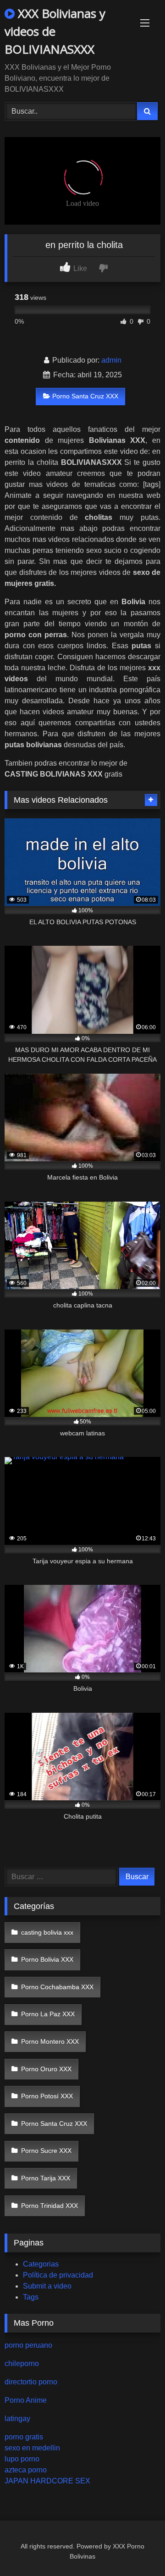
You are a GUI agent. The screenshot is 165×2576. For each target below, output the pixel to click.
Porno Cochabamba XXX (57, 1987)
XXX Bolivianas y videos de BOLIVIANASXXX (55, 31)
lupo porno (22, 2459)
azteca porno (26, 2470)
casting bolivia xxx (47, 1932)
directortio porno (31, 2382)
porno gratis (24, 2437)
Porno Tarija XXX (46, 2178)
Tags (31, 2297)
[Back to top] (137, 2549)
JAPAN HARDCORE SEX (47, 2481)
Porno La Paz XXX (48, 2014)
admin (111, 360)
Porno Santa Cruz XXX (85, 396)
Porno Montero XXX (50, 2041)
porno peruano (28, 2345)
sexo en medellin (32, 2448)
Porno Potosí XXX (47, 2096)
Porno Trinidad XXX (49, 2206)
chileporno (22, 2364)
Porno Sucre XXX (46, 2151)
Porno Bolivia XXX (47, 1959)
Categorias (41, 2264)
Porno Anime (26, 2400)
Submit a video (47, 2286)
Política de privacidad (58, 2275)
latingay (17, 2419)
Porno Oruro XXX (46, 2069)
